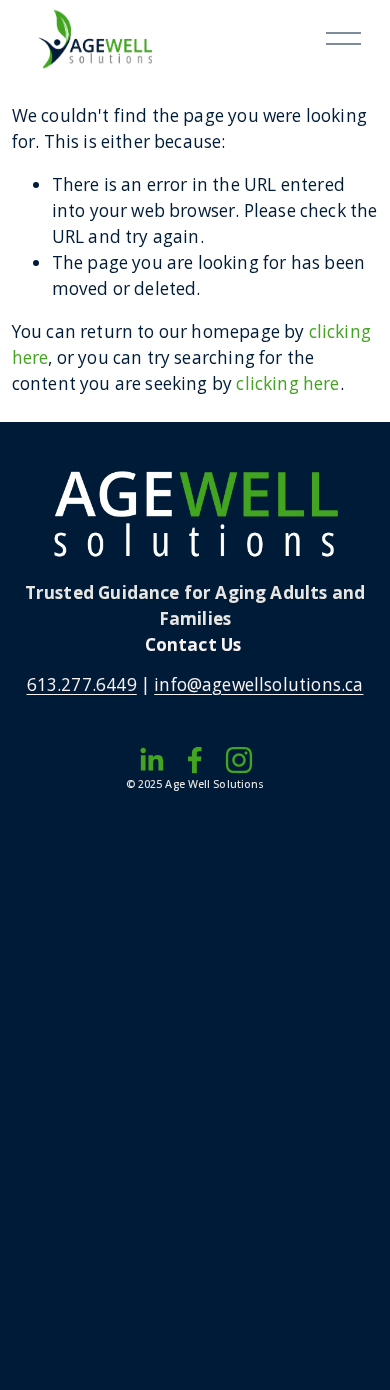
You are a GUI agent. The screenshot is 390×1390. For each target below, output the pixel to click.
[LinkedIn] (151, 760)
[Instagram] (239, 760)
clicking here (287, 383)
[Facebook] (195, 760)
